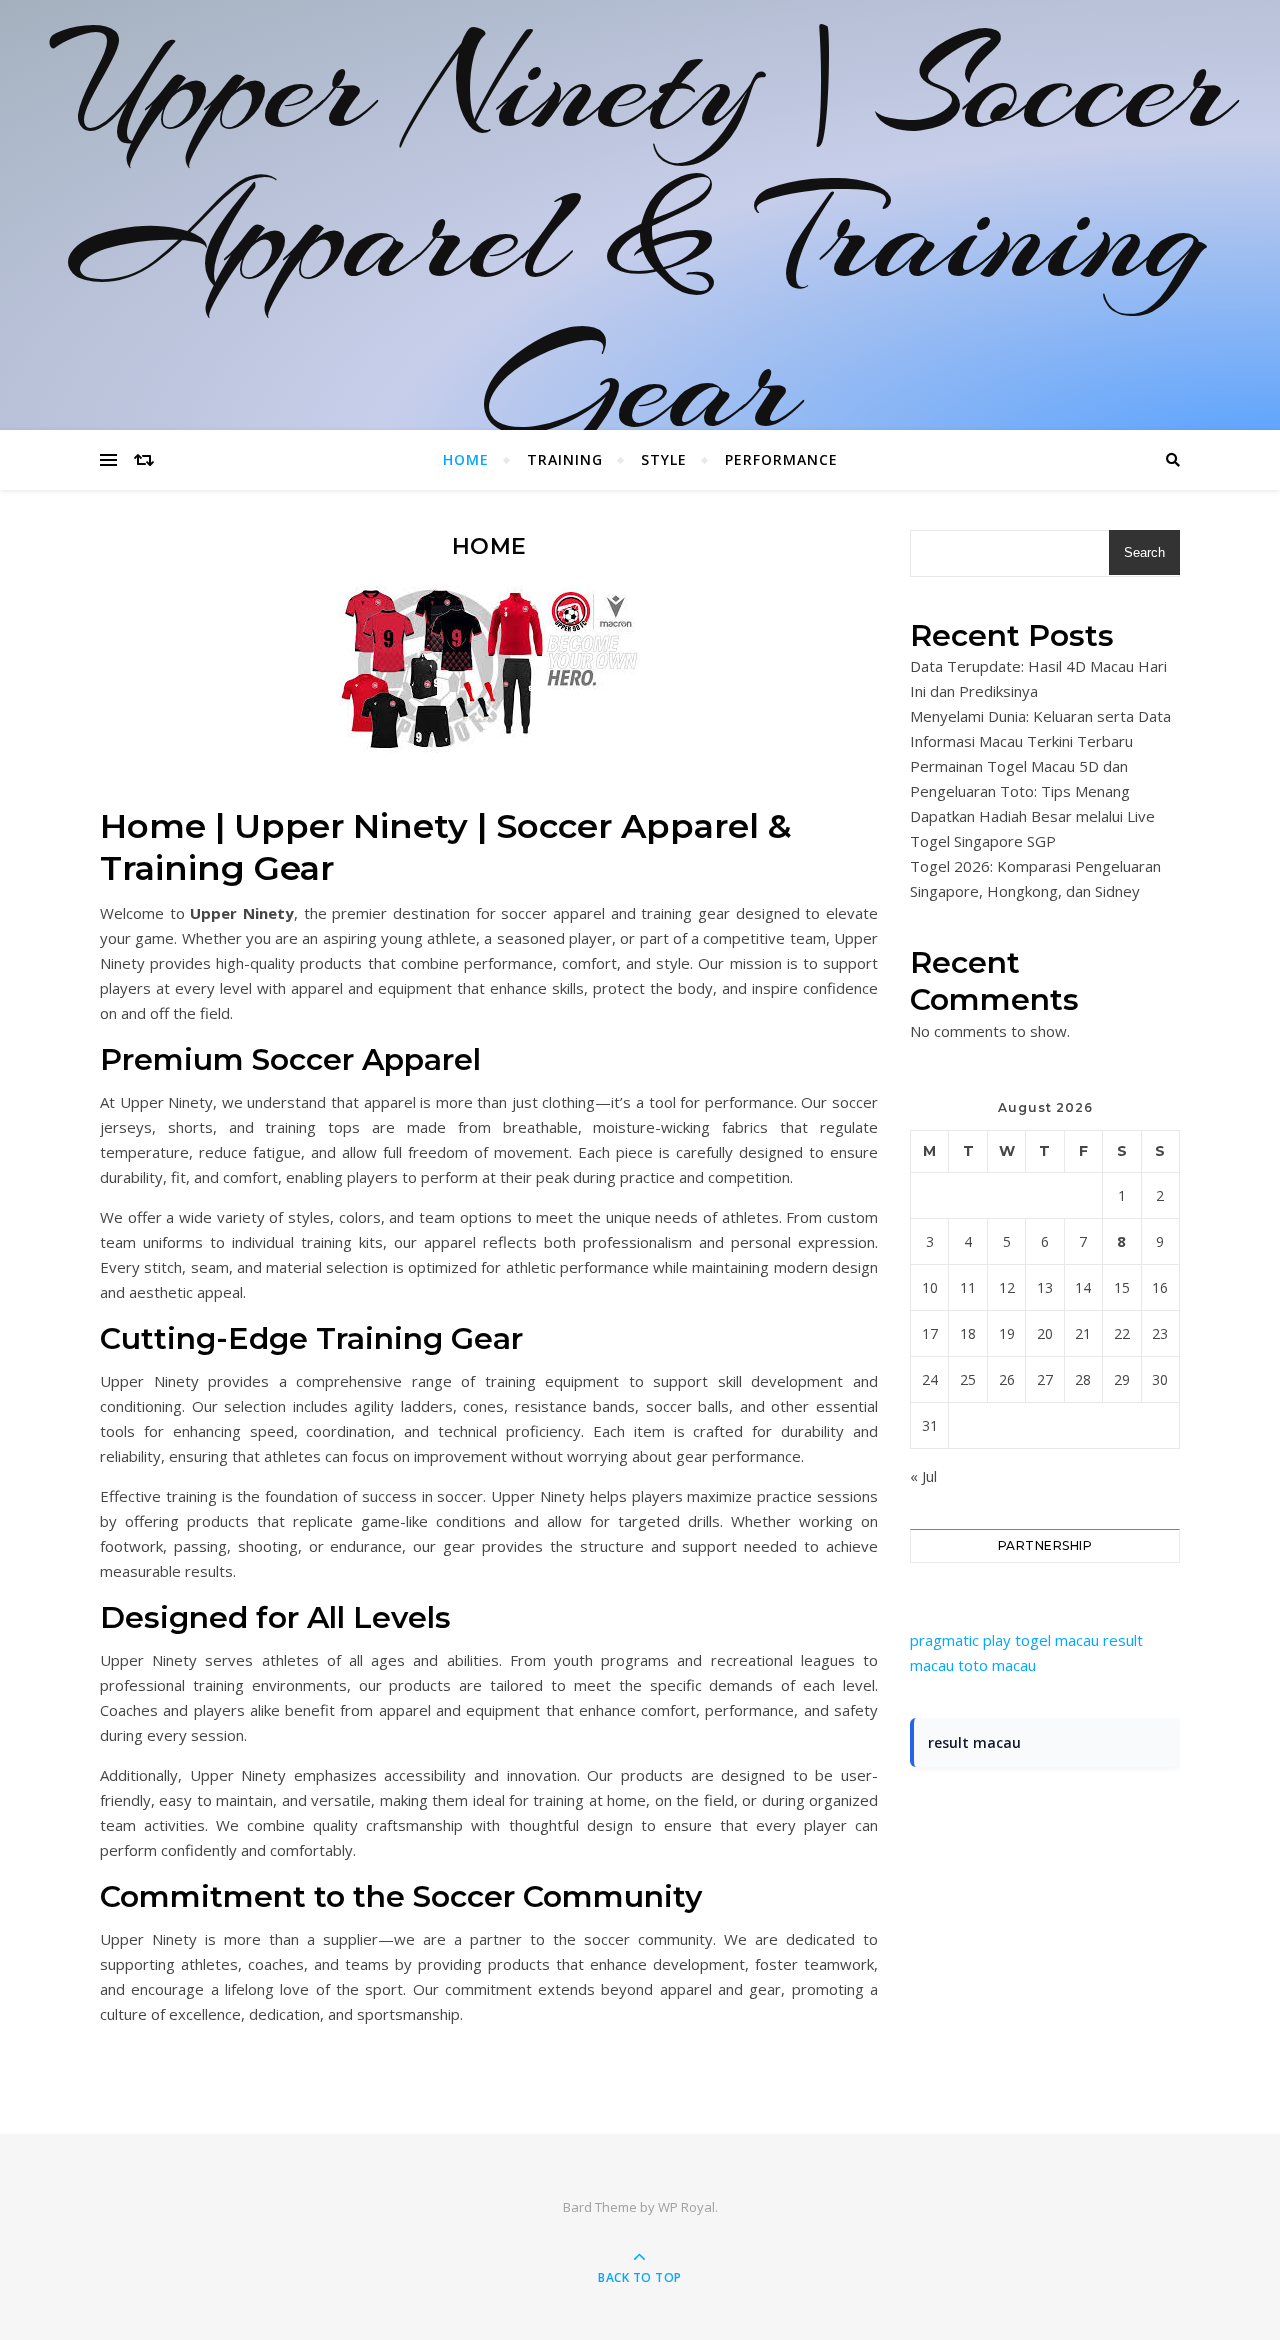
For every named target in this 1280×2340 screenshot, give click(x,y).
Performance (781, 459)
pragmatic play (960, 1640)
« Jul (923, 1476)
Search (1144, 552)
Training (565, 459)
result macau (974, 1742)
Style (664, 459)
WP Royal (686, 2207)
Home (466, 459)
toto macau (997, 1665)
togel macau (1057, 1640)
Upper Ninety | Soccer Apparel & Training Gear (640, 235)
